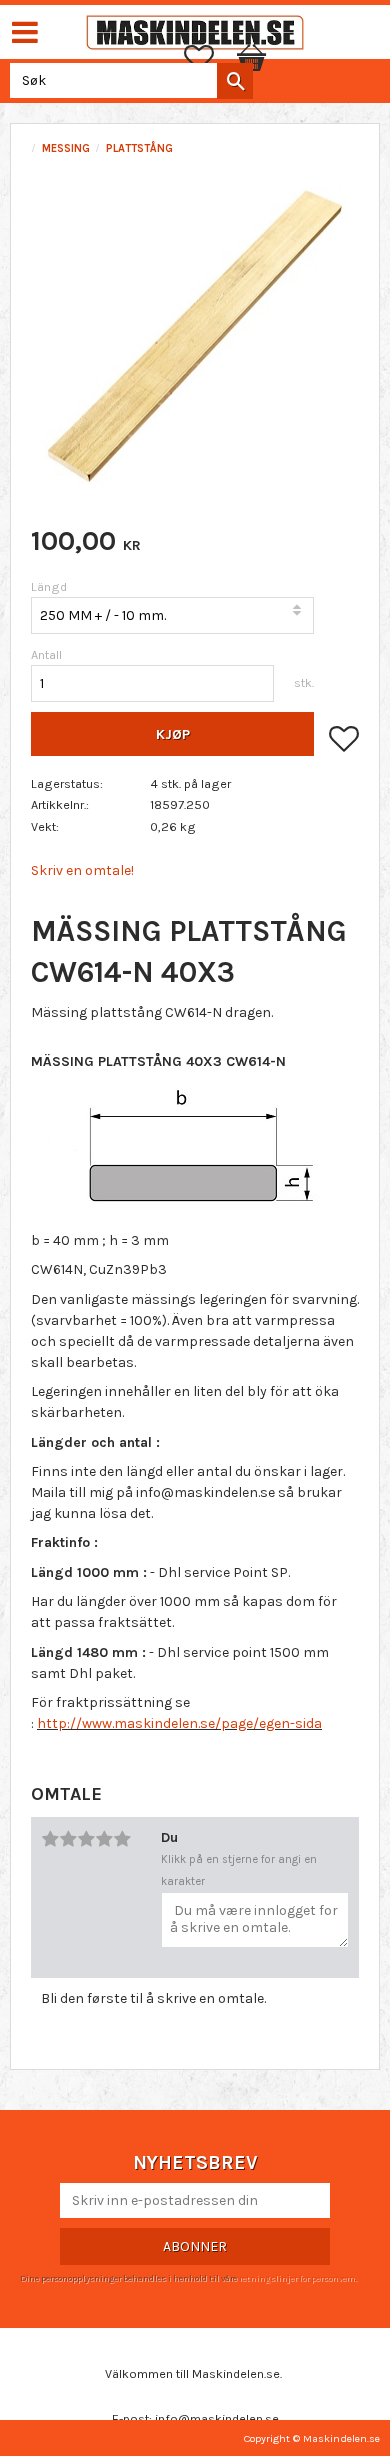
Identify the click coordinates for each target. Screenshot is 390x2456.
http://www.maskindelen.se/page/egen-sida (179, 1723)
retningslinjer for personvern (297, 2278)
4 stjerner (104, 1839)
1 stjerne (50, 1839)
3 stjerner (86, 1839)
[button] (209, 58)
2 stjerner (68, 1839)
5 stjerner (122, 1839)
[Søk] (235, 81)
